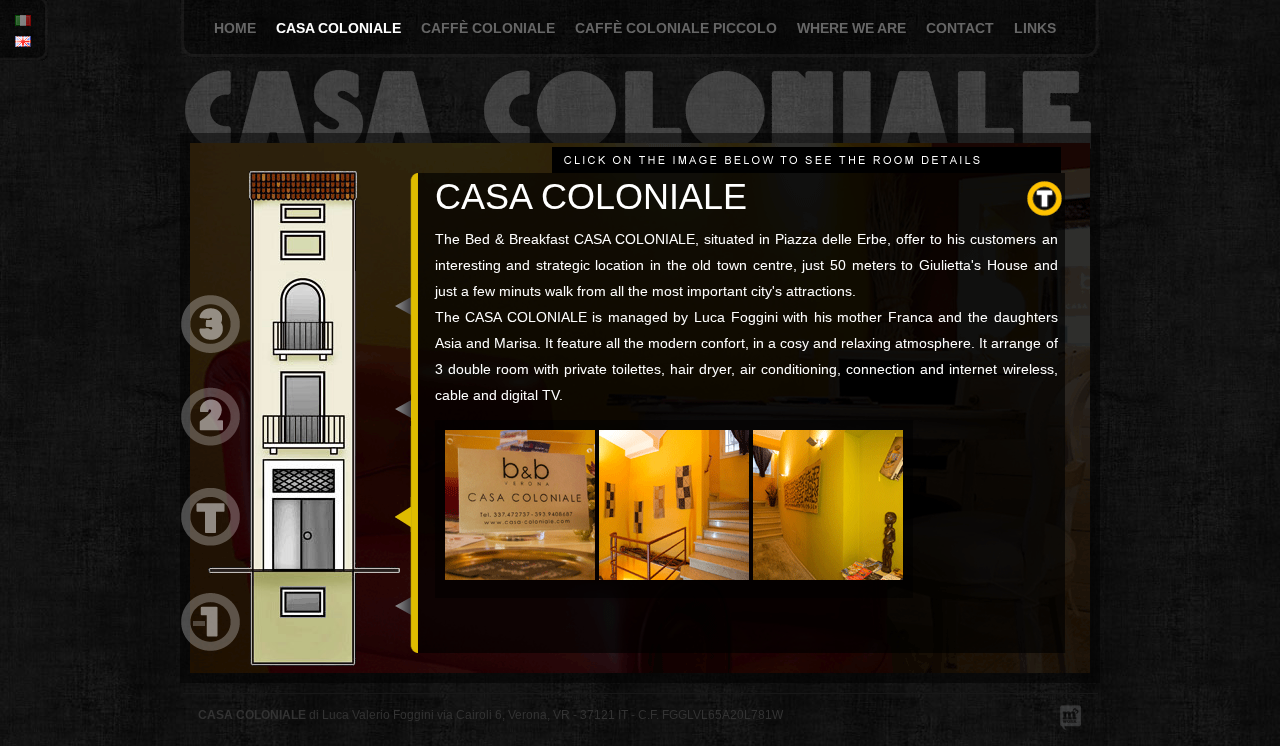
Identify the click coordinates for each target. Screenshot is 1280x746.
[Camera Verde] (210, 463)
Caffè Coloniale (488, 28)
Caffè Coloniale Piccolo (676, 28)
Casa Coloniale (338, 28)
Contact (960, 28)
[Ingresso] (210, 566)
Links (1035, 28)
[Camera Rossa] (210, 647)
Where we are (851, 28)
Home (235, 28)
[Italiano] (18, 22)
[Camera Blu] (210, 364)
